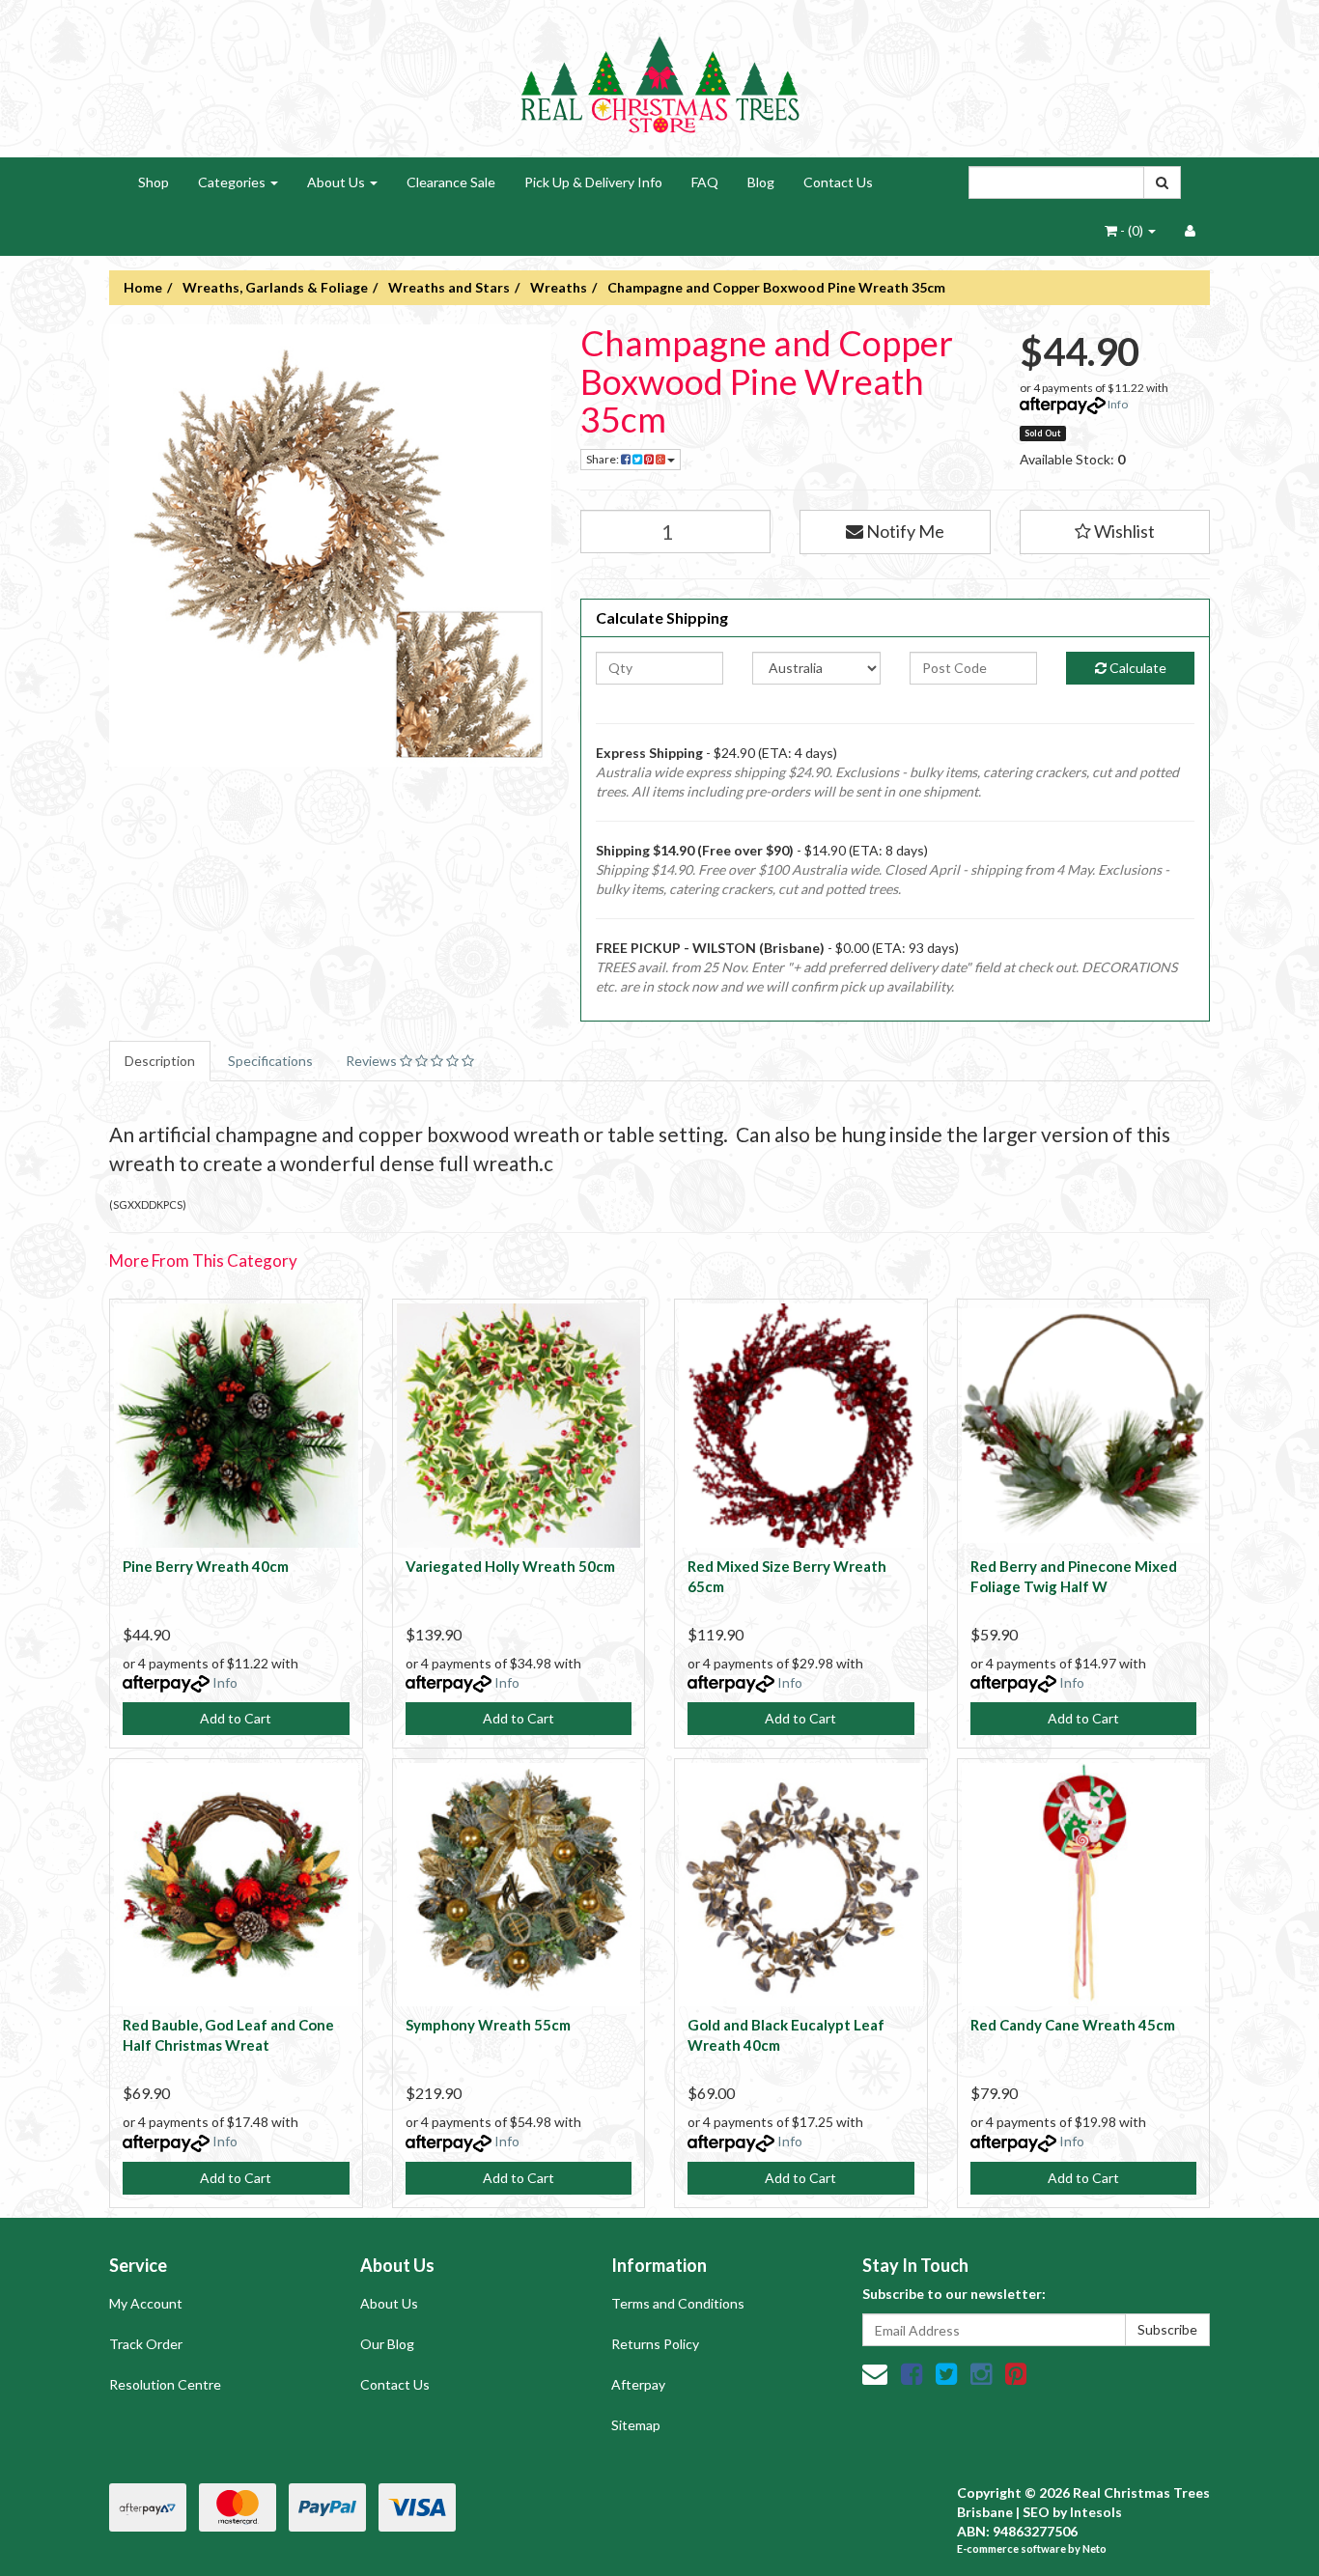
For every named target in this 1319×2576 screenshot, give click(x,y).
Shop (154, 182)
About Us (337, 182)
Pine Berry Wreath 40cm (206, 1566)
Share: (603, 459)
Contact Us (838, 182)
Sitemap (636, 2425)
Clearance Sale (451, 182)
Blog (761, 182)
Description (160, 1061)
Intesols (1096, 2512)
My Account (146, 2303)
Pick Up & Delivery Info (593, 182)
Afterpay (638, 2384)
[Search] (1162, 182)
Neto (1094, 2548)
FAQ (705, 182)
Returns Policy (655, 2344)
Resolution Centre (165, 2384)
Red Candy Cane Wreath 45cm (1073, 2025)
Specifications (270, 1061)
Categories (233, 182)
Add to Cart (236, 1718)
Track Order (146, 2344)
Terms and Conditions (678, 2303)
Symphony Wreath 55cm (488, 2025)
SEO (1036, 2512)
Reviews (373, 1061)
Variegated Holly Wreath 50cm (510, 1566)
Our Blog (387, 2344)
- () (1132, 230)
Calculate (1137, 668)
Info (1118, 404)
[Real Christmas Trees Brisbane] (659, 77)
